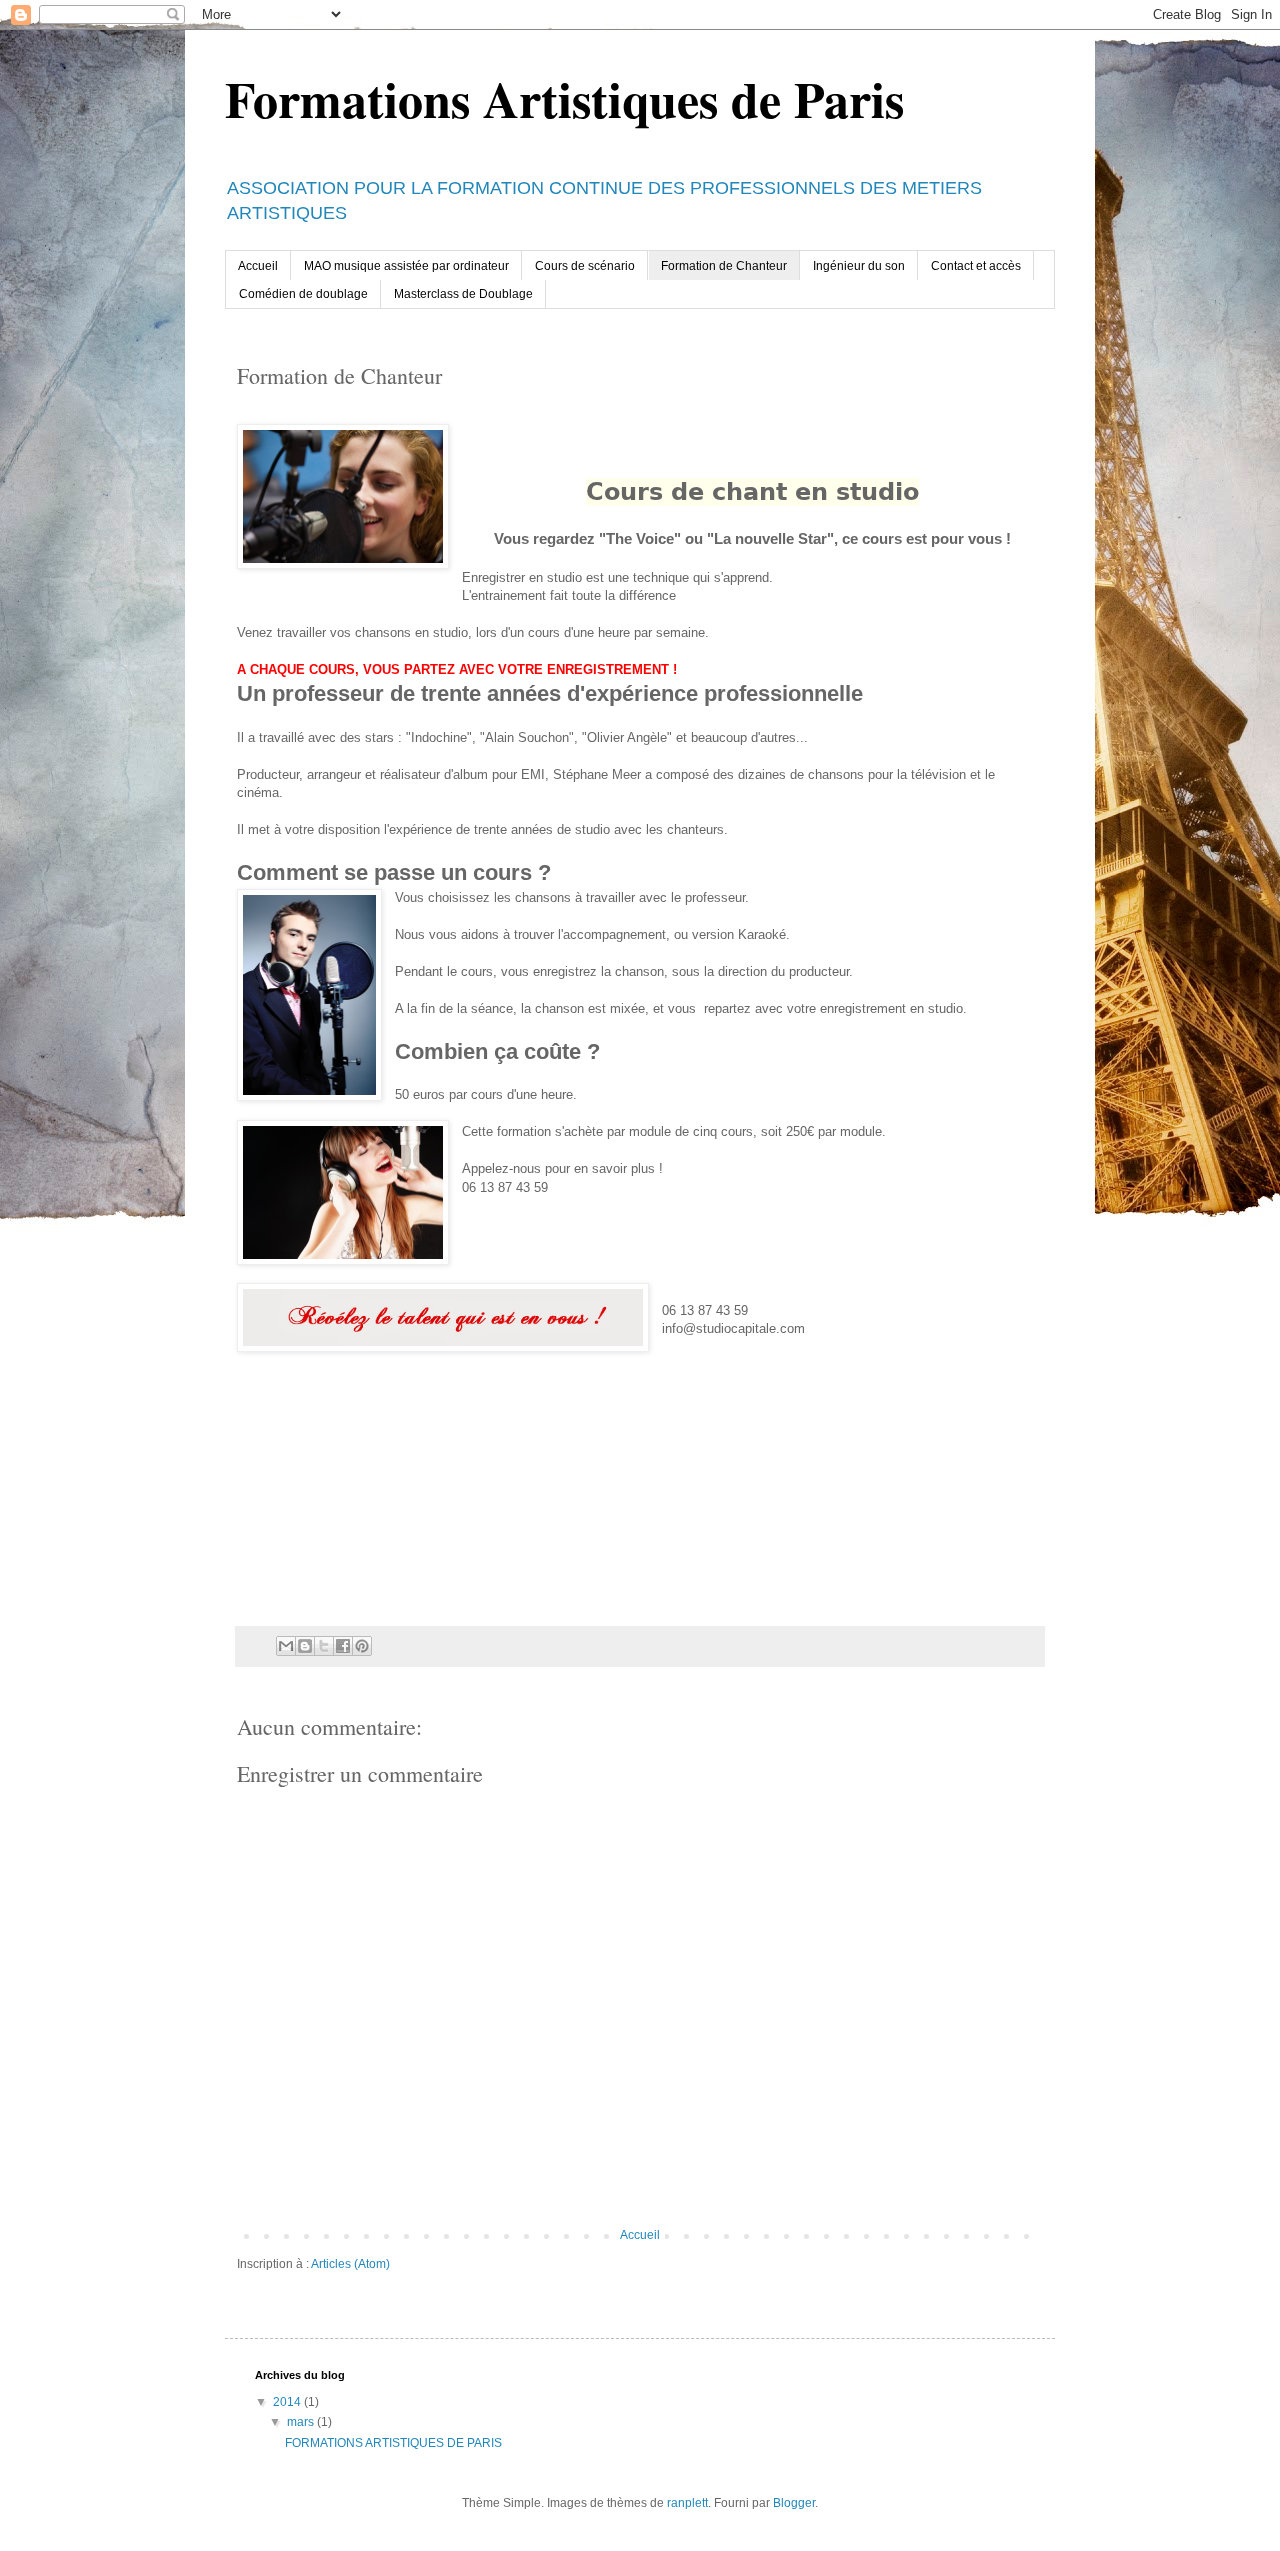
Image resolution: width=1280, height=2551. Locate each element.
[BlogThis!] (305, 1646)
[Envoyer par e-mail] (286, 1646)
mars (302, 2422)
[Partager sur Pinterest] (362, 1646)
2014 (288, 2402)
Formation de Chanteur (724, 266)
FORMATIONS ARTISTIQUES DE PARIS (393, 2443)
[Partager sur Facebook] (343, 1646)
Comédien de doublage (303, 294)
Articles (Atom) (350, 2264)
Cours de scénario (585, 266)
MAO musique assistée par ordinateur (406, 266)
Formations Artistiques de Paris (564, 98)
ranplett (687, 2503)
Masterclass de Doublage (463, 294)
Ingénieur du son (859, 266)
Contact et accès (976, 266)
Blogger (794, 2503)
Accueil (258, 266)
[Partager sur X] (324, 1646)
